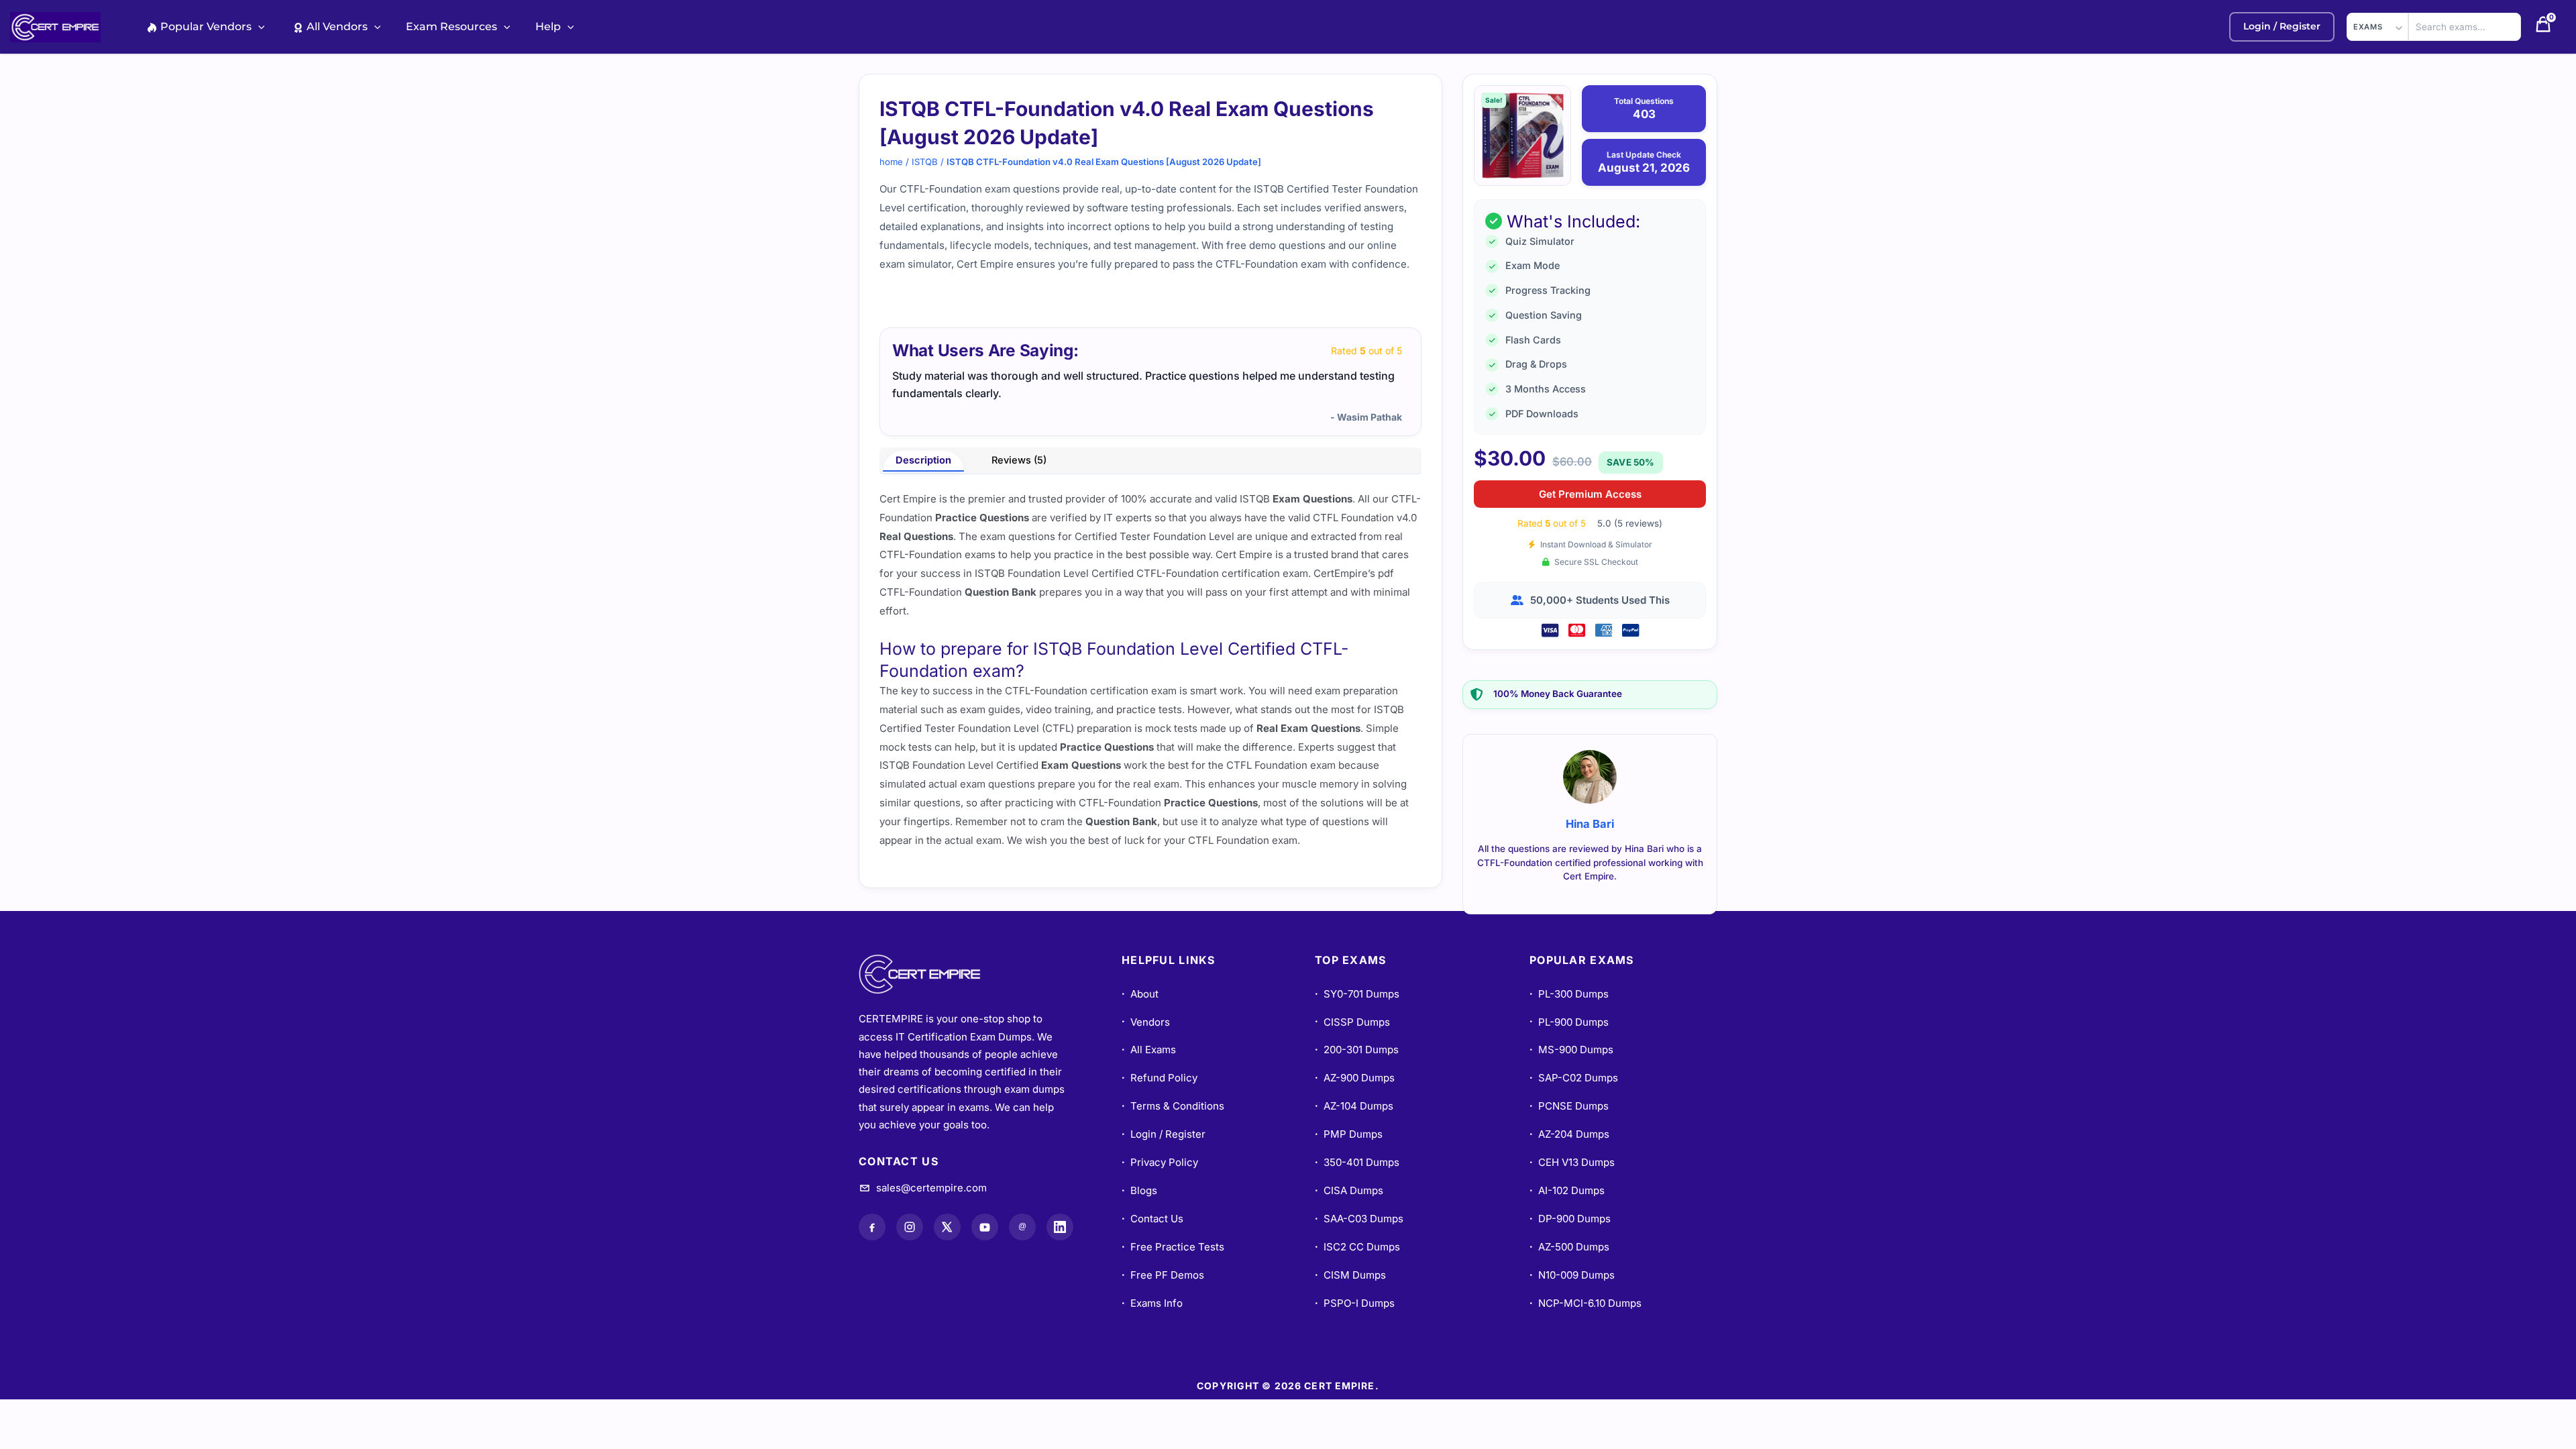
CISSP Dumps (1352, 1022)
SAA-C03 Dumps (1359, 1219)
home (891, 162)
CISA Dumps (1349, 1190)
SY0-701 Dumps (1357, 994)
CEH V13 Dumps (1572, 1162)
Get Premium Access (1590, 494)
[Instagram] (910, 1227)
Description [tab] (923, 460)
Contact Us (1152, 1219)
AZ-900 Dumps (1355, 1078)
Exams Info (1152, 1303)
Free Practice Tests (1173, 1247)
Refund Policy (1160, 1078)
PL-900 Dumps (1569, 1022)
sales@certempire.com (931, 1188)
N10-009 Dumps (1572, 1275)
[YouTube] (985, 1227)
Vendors (1146, 1022)
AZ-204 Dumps (1569, 1134)
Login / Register (1164, 1134)
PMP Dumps (1349, 1134)
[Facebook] (872, 1227)
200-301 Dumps (1357, 1050)
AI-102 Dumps (1567, 1190)
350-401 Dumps (1357, 1162)
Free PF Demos (1163, 1275)
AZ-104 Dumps (1354, 1106)
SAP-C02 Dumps (1574, 1078)
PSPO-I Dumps (1355, 1303)
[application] (258, 26)
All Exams (1149, 1050)
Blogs (1139, 1190)
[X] (947, 1227)
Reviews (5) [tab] (1019, 460)
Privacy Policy (1160, 1162)
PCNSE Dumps (1569, 1106)
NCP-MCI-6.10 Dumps (1586, 1303)
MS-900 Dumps (1571, 1050)
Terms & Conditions (1173, 1106)
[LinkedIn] (1060, 1227)
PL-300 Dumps (1569, 994)
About (1140, 994)
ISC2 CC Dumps (1357, 1247)
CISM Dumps (1350, 1275)
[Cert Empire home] (932, 974)
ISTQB (925, 162)
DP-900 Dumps (1570, 1219)
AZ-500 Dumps (1569, 1247)
